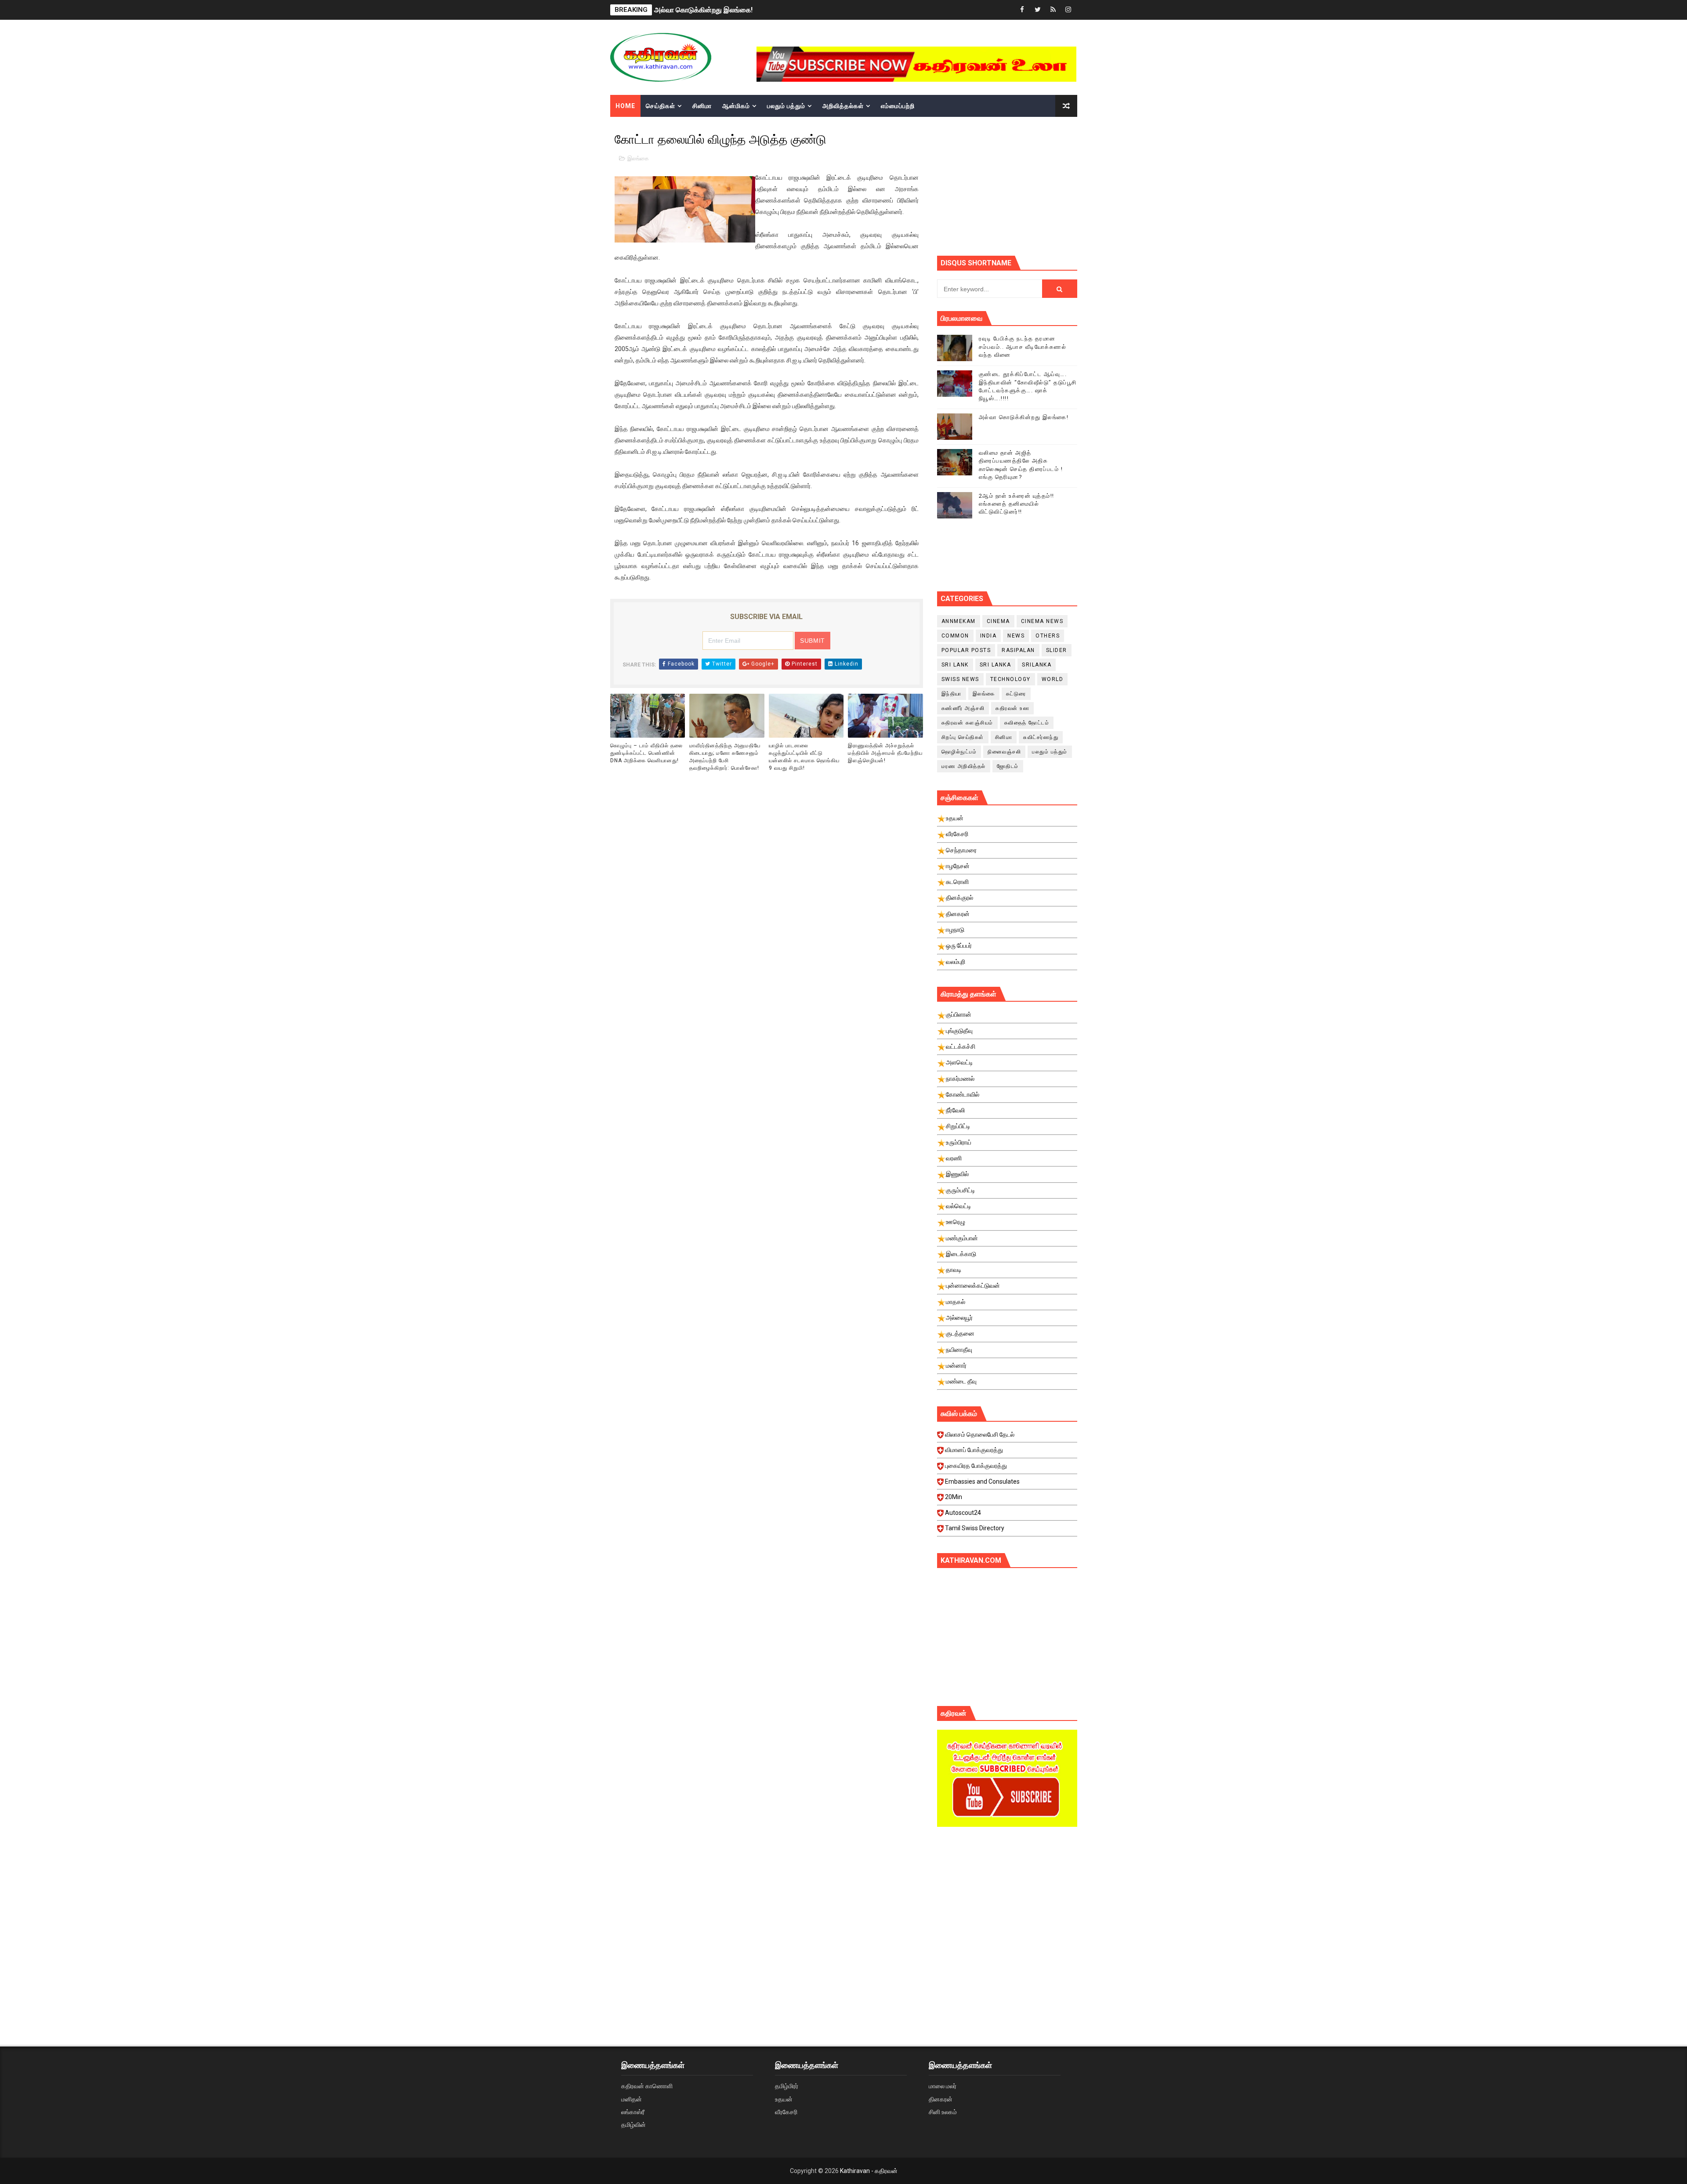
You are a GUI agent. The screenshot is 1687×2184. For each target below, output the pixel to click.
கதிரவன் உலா (1012, 708)
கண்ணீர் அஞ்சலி (963, 708)
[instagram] (1068, 10)
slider (1057, 650)
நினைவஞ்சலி (1004, 752)
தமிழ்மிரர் (787, 2086)
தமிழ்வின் (634, 2125)
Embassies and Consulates (982, 1481)
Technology (1010, 679)
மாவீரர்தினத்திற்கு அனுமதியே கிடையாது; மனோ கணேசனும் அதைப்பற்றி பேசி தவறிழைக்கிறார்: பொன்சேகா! (725, 757)
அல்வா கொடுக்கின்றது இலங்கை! (1024, 417)
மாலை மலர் (943, 2086)
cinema (998, 621)
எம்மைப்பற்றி (898, 106)
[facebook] (1022, 10)
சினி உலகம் (943, 2112)
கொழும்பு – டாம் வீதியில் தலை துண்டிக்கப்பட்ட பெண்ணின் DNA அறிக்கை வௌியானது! (646, 753)
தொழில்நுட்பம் (959, 752)
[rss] (1053, 10)
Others (1048, 636)
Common (955, 636)
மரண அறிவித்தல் (964, 766)
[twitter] (1038, 10)
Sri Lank (955, 665)
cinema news (1042, 621)
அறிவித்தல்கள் (843, 106)
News (1016, 636)
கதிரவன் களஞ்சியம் (967, 723)
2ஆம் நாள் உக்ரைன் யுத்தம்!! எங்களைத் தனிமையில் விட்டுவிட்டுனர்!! (752, 10)
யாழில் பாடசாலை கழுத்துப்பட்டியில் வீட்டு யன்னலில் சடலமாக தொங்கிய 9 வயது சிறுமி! (804, 757)
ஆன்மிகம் (736, 106)
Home (625, 106)
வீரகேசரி (786, 2112)
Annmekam (959, 621)
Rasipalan (1018, 650)
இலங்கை (638, 158)
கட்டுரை (1016, 694)
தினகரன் (941, 2099)
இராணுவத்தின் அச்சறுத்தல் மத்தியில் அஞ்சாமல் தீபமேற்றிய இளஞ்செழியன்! (885, 753)
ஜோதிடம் (1008, 766)
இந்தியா (952, 694)
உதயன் (784, 2099)
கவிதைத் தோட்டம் (1027, 723)
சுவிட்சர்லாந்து (1041, 737)
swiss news (960, 679)
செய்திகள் (661, 106)
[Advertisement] (1007, 1908)
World (1053, 679)
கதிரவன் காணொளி (647, 2086)
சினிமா (702, 106)
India (988, 636)
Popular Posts (966, 650)
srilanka (1037, 665)
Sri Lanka (996, 665)
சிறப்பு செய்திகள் (963, 737)
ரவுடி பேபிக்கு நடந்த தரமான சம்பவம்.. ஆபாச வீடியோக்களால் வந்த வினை (1023, 346)
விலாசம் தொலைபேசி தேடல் (980, 1434)
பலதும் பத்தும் (786, 106)
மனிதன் (632, 2099)
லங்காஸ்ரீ (633, 2112)
